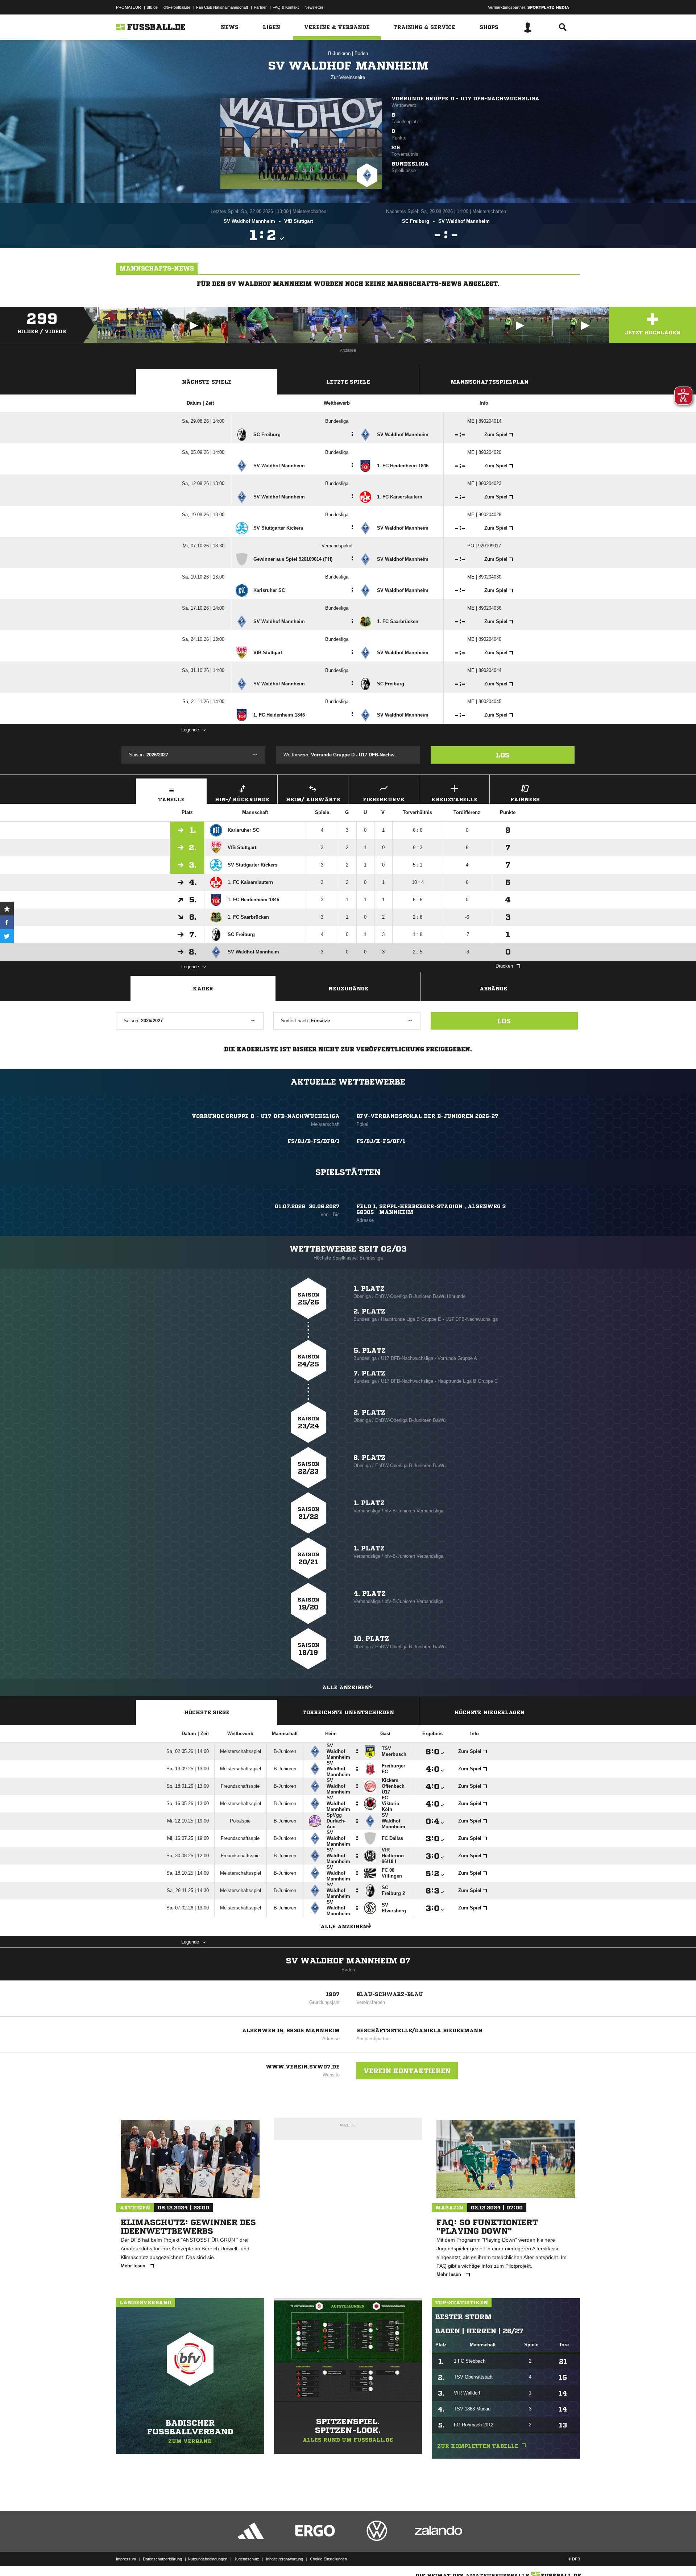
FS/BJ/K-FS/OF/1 (381, 1141)
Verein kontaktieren (407, 2071)
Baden (361, 53)
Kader (203, 989)
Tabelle (171, 799)
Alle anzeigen (346, 1687)
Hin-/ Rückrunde (242, 799)
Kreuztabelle (454, 799)
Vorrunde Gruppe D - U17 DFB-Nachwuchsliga (465, 99)
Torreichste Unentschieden (348, 1712)
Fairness (525, 799)
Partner (260, 7)
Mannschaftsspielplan (490, 382)
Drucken (504, 966)
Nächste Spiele (207, 382)
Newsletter (314, 7)
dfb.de (152, 7)
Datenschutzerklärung (162, 2559)
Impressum (126, 2559)
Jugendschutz (247, 2559)
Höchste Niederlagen (490, 1712)
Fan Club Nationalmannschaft (222, 7)
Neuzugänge (348, 989)
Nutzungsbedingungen (208, 2559)
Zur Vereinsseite (348, 77)
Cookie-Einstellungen (328, 2559)
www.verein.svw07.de (303, 2067)
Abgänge (493, 989)
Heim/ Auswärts (313, 799)
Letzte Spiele (348, 382)
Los (503, 755)
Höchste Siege (207, 1712)
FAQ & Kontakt (286, 7)
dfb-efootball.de (177, 7)
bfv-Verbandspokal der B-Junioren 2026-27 (427, 1116)
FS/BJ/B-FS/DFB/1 (314, 1141)
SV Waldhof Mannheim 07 (348, 1961)
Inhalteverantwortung (285, 2559)
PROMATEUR (129, 7)
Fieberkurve (384, 799)
